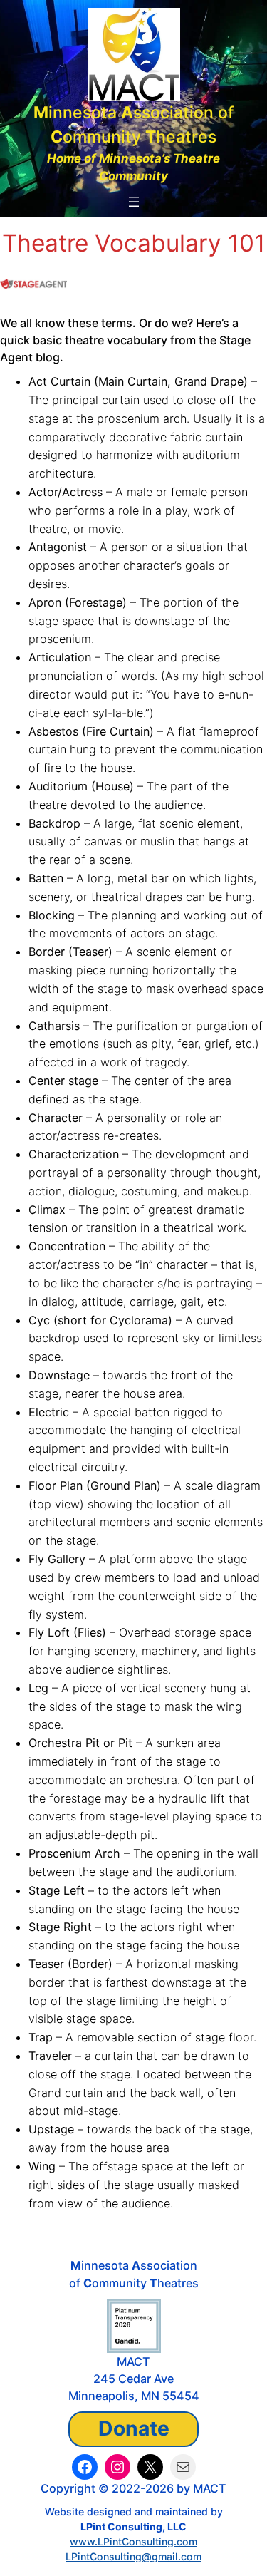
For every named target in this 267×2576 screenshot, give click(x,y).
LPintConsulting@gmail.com (133, 2556)
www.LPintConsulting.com (133, 2541)
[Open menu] (134, 202)
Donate (134, 2428)
